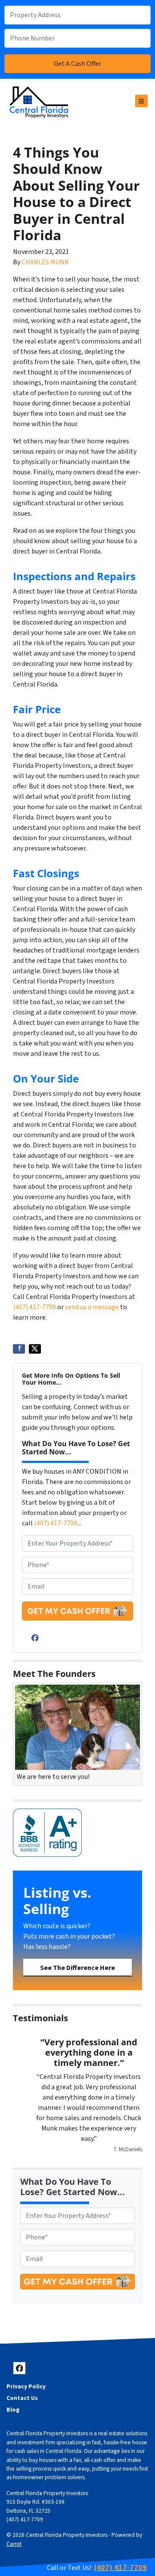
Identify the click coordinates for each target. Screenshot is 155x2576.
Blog (13, 2410)
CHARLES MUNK (45, 262)
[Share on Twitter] (35, 1349)
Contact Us (22, 2398)
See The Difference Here (77, 1968)
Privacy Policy (26, 2386)
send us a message (92, 1307)
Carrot (14, 2544)
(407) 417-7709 (34, 1307)
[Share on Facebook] (19, 1349)
